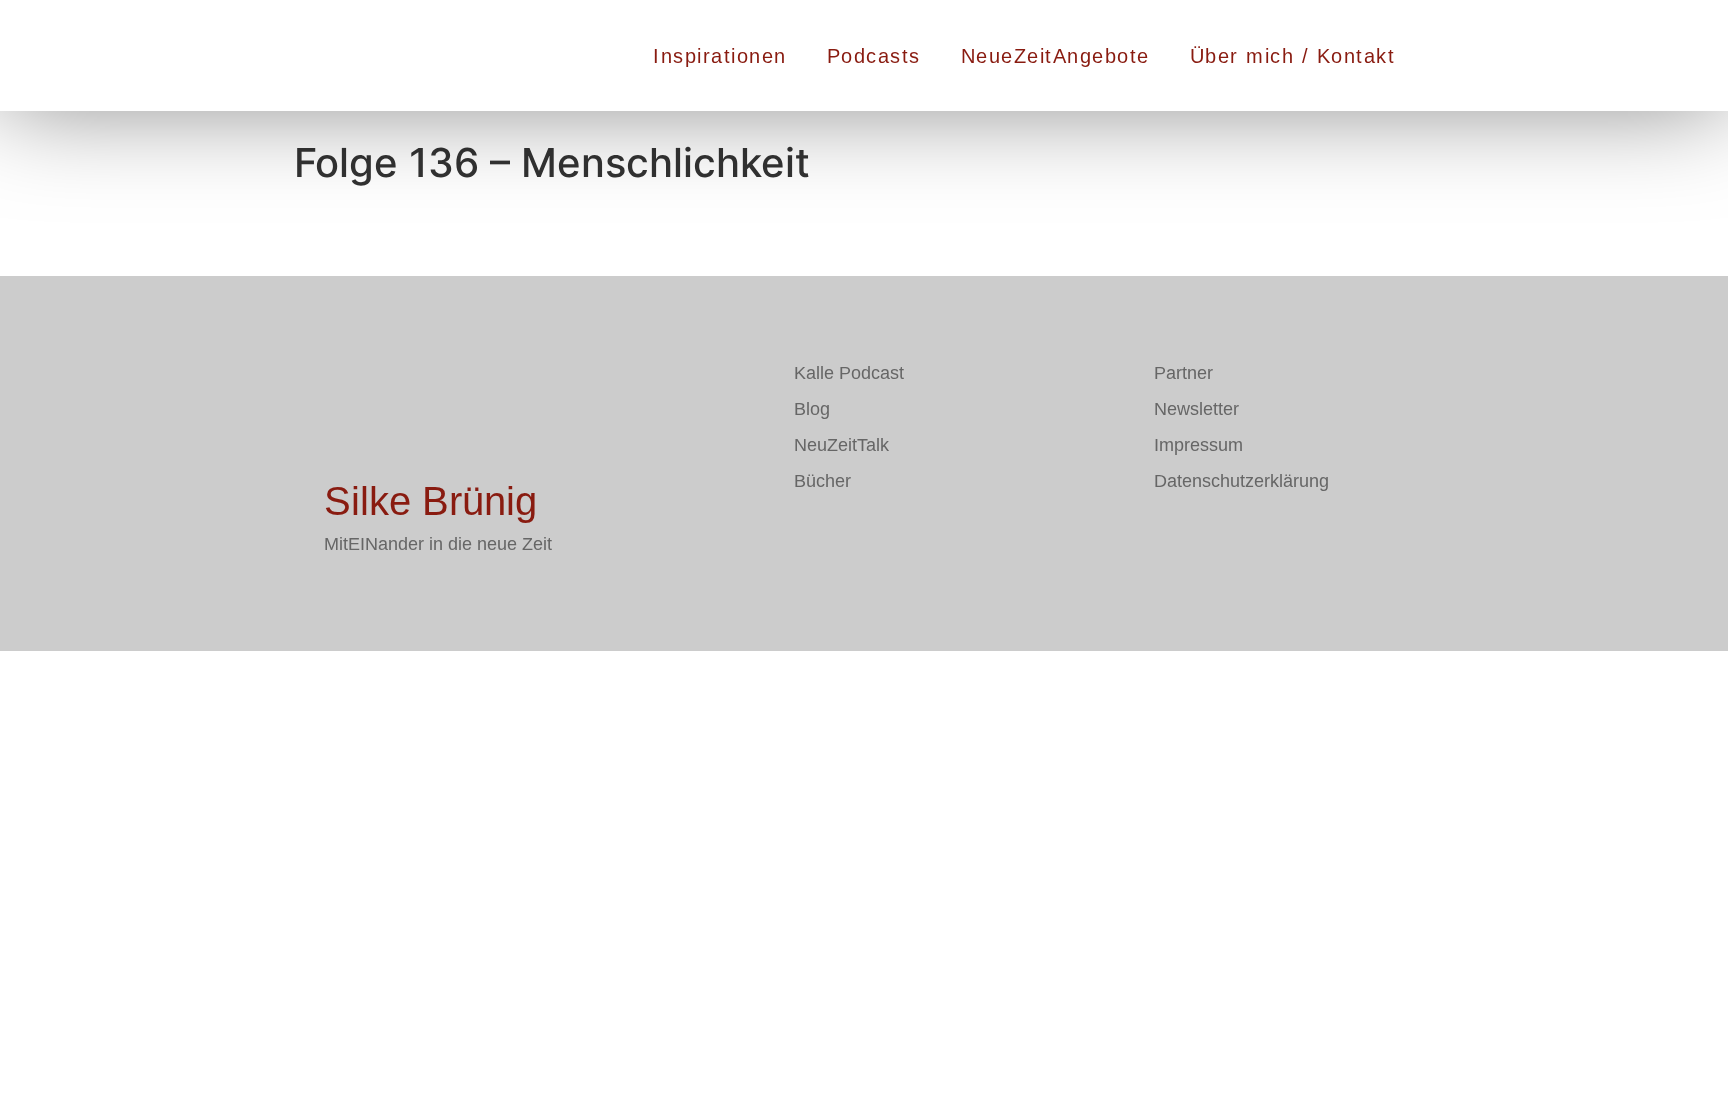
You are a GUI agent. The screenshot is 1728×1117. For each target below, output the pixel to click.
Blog (812, 409)
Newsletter (1196, 409)
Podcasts (874, 56)
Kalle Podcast (849, 373)
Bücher (822, 481)
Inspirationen (720, 56)
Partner (1183, 373)
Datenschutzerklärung (1241, 481)
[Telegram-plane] (869, 539)
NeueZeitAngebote (1055, 56)
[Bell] (929, 539)
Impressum (1198, 445)
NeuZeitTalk (841, 445)
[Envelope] (809, 539)
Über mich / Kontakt (1293, 56)
